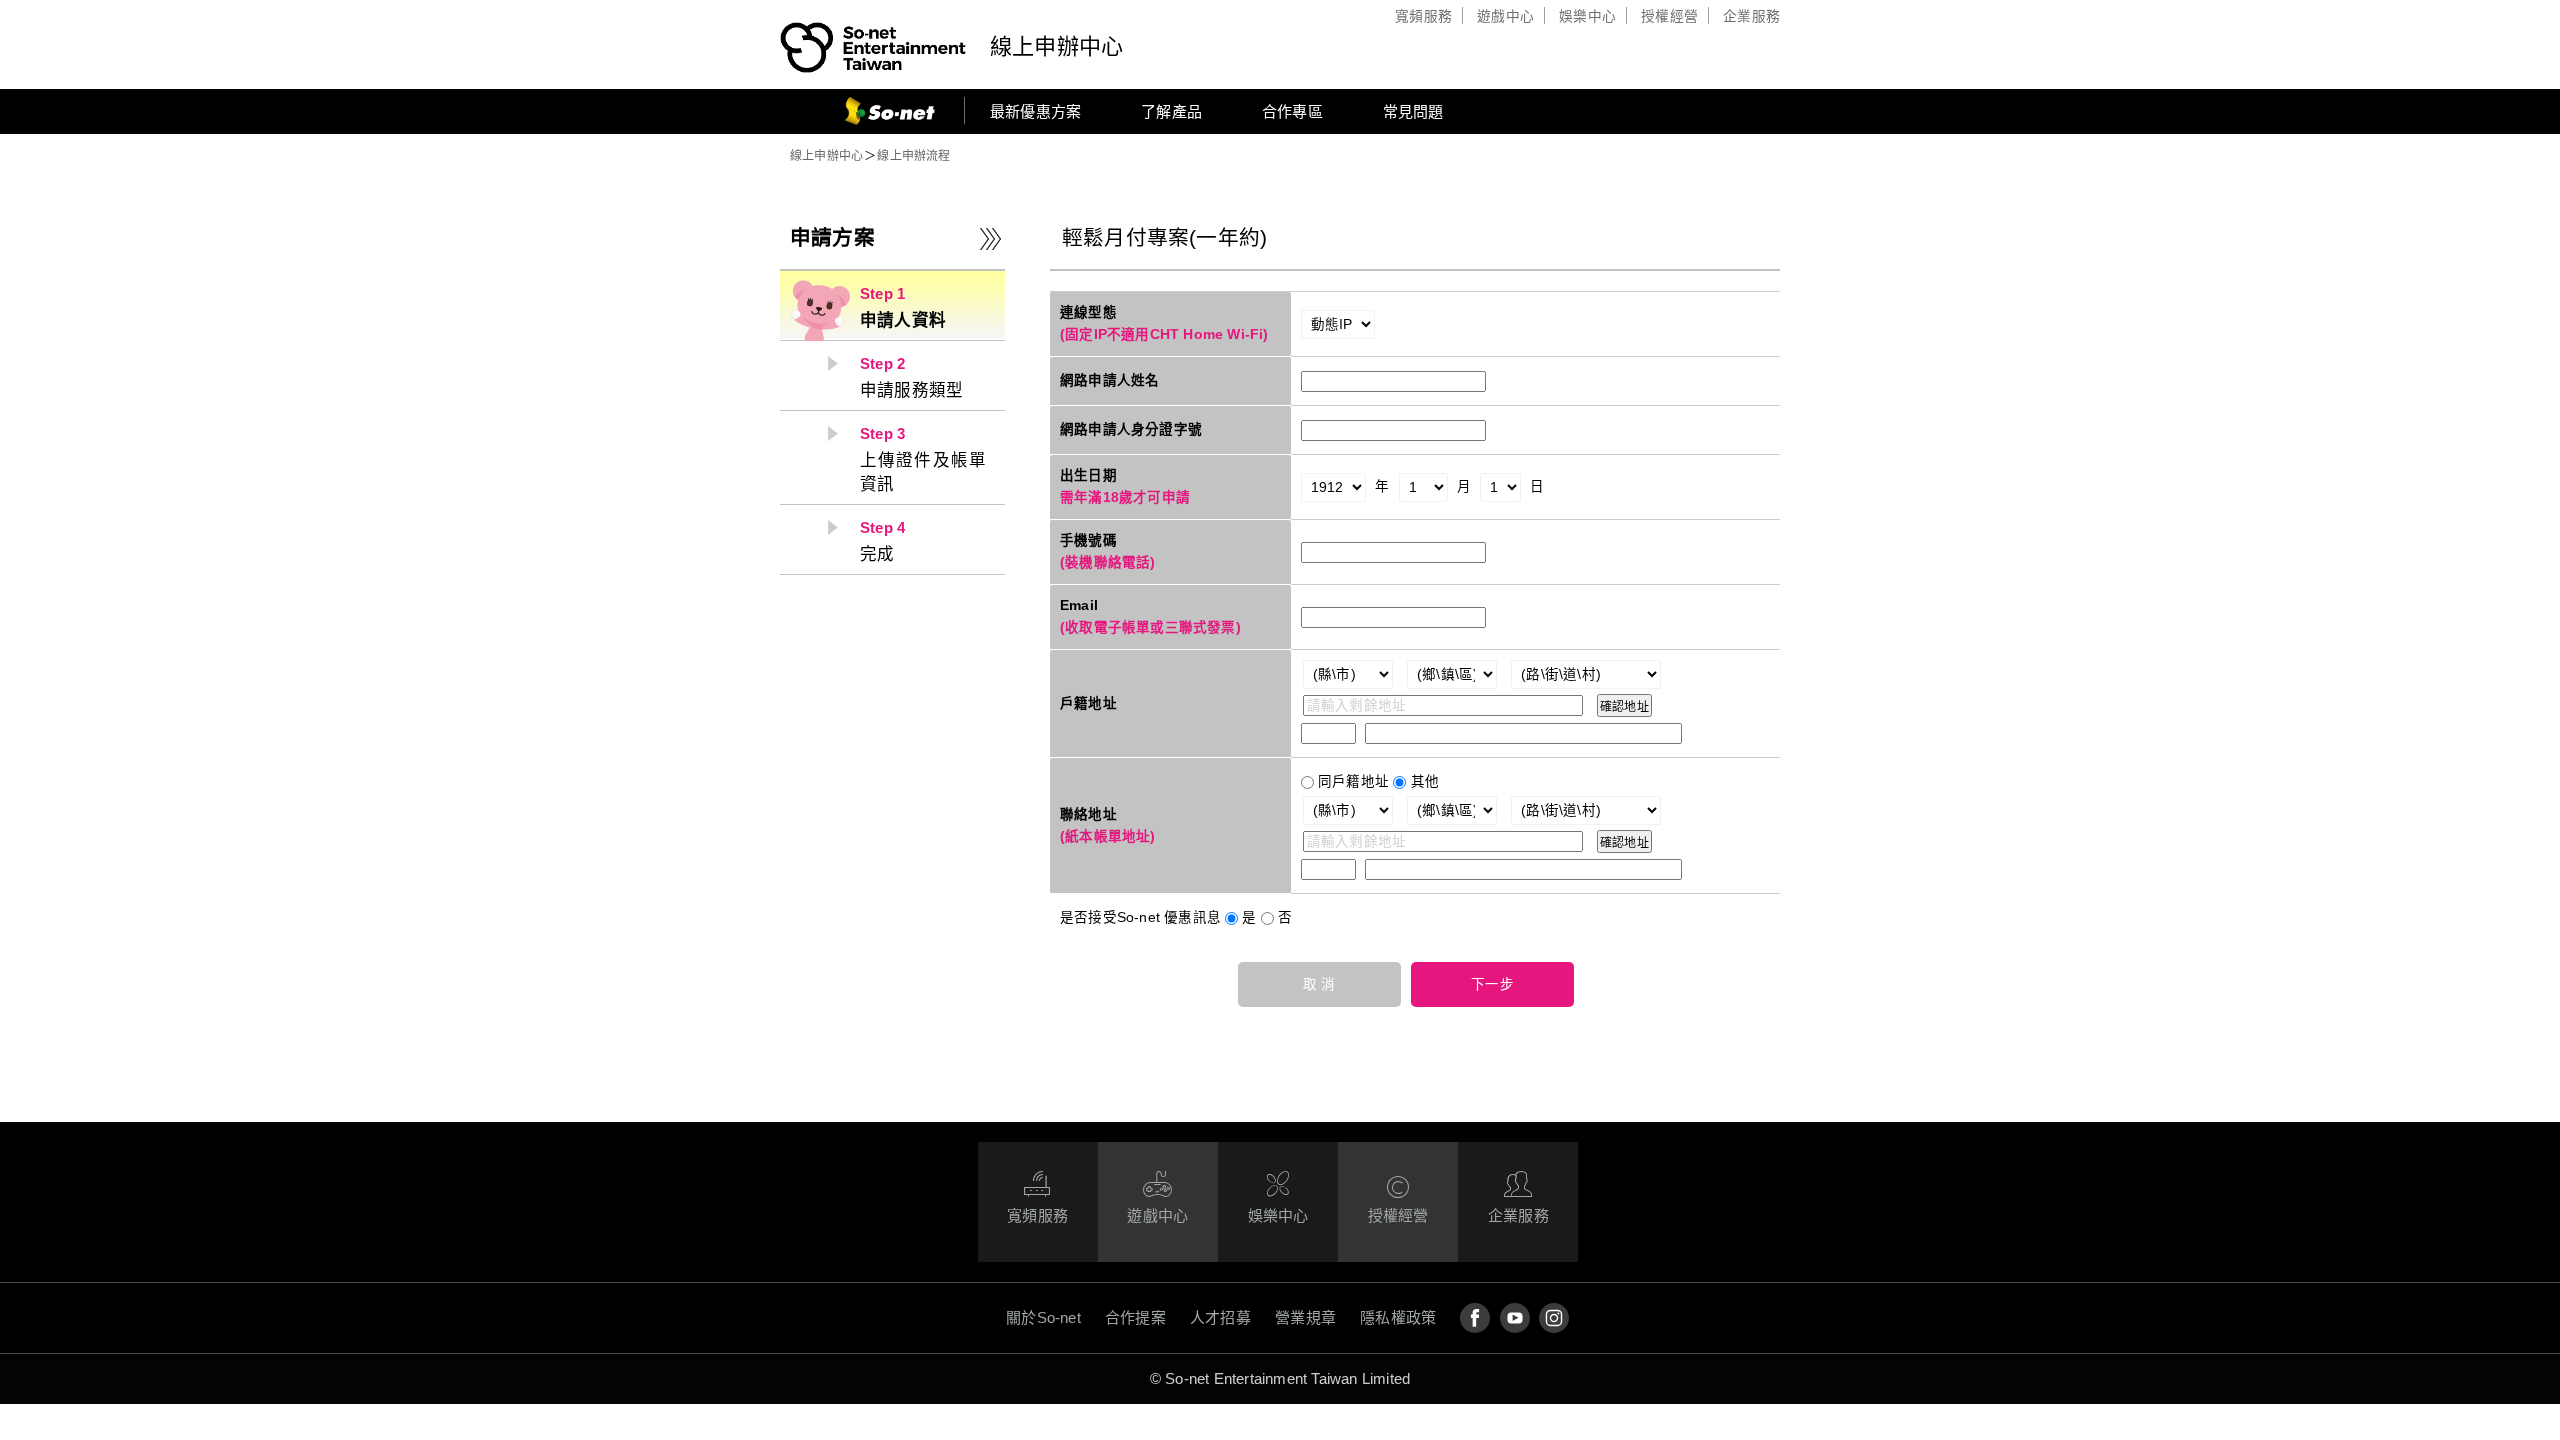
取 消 (1319, 984)
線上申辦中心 (1056, 46)
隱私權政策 (1398, 1317)
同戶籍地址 (1353, 781)
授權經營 (1669, 16)
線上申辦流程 (913, 156)
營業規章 (1305, 1317)
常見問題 (1413, 111)
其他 (1425, 781)
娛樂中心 (1587, 16)
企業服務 (1751, 16)
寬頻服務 (1423, 16)
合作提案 (1135, 1317)
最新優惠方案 (1035, 111)
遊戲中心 (1505, 16)
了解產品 (1171, 111)
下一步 (1492, 984)
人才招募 (1220, 1317)
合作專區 (1292, 111)
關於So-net (1043, 1317)
